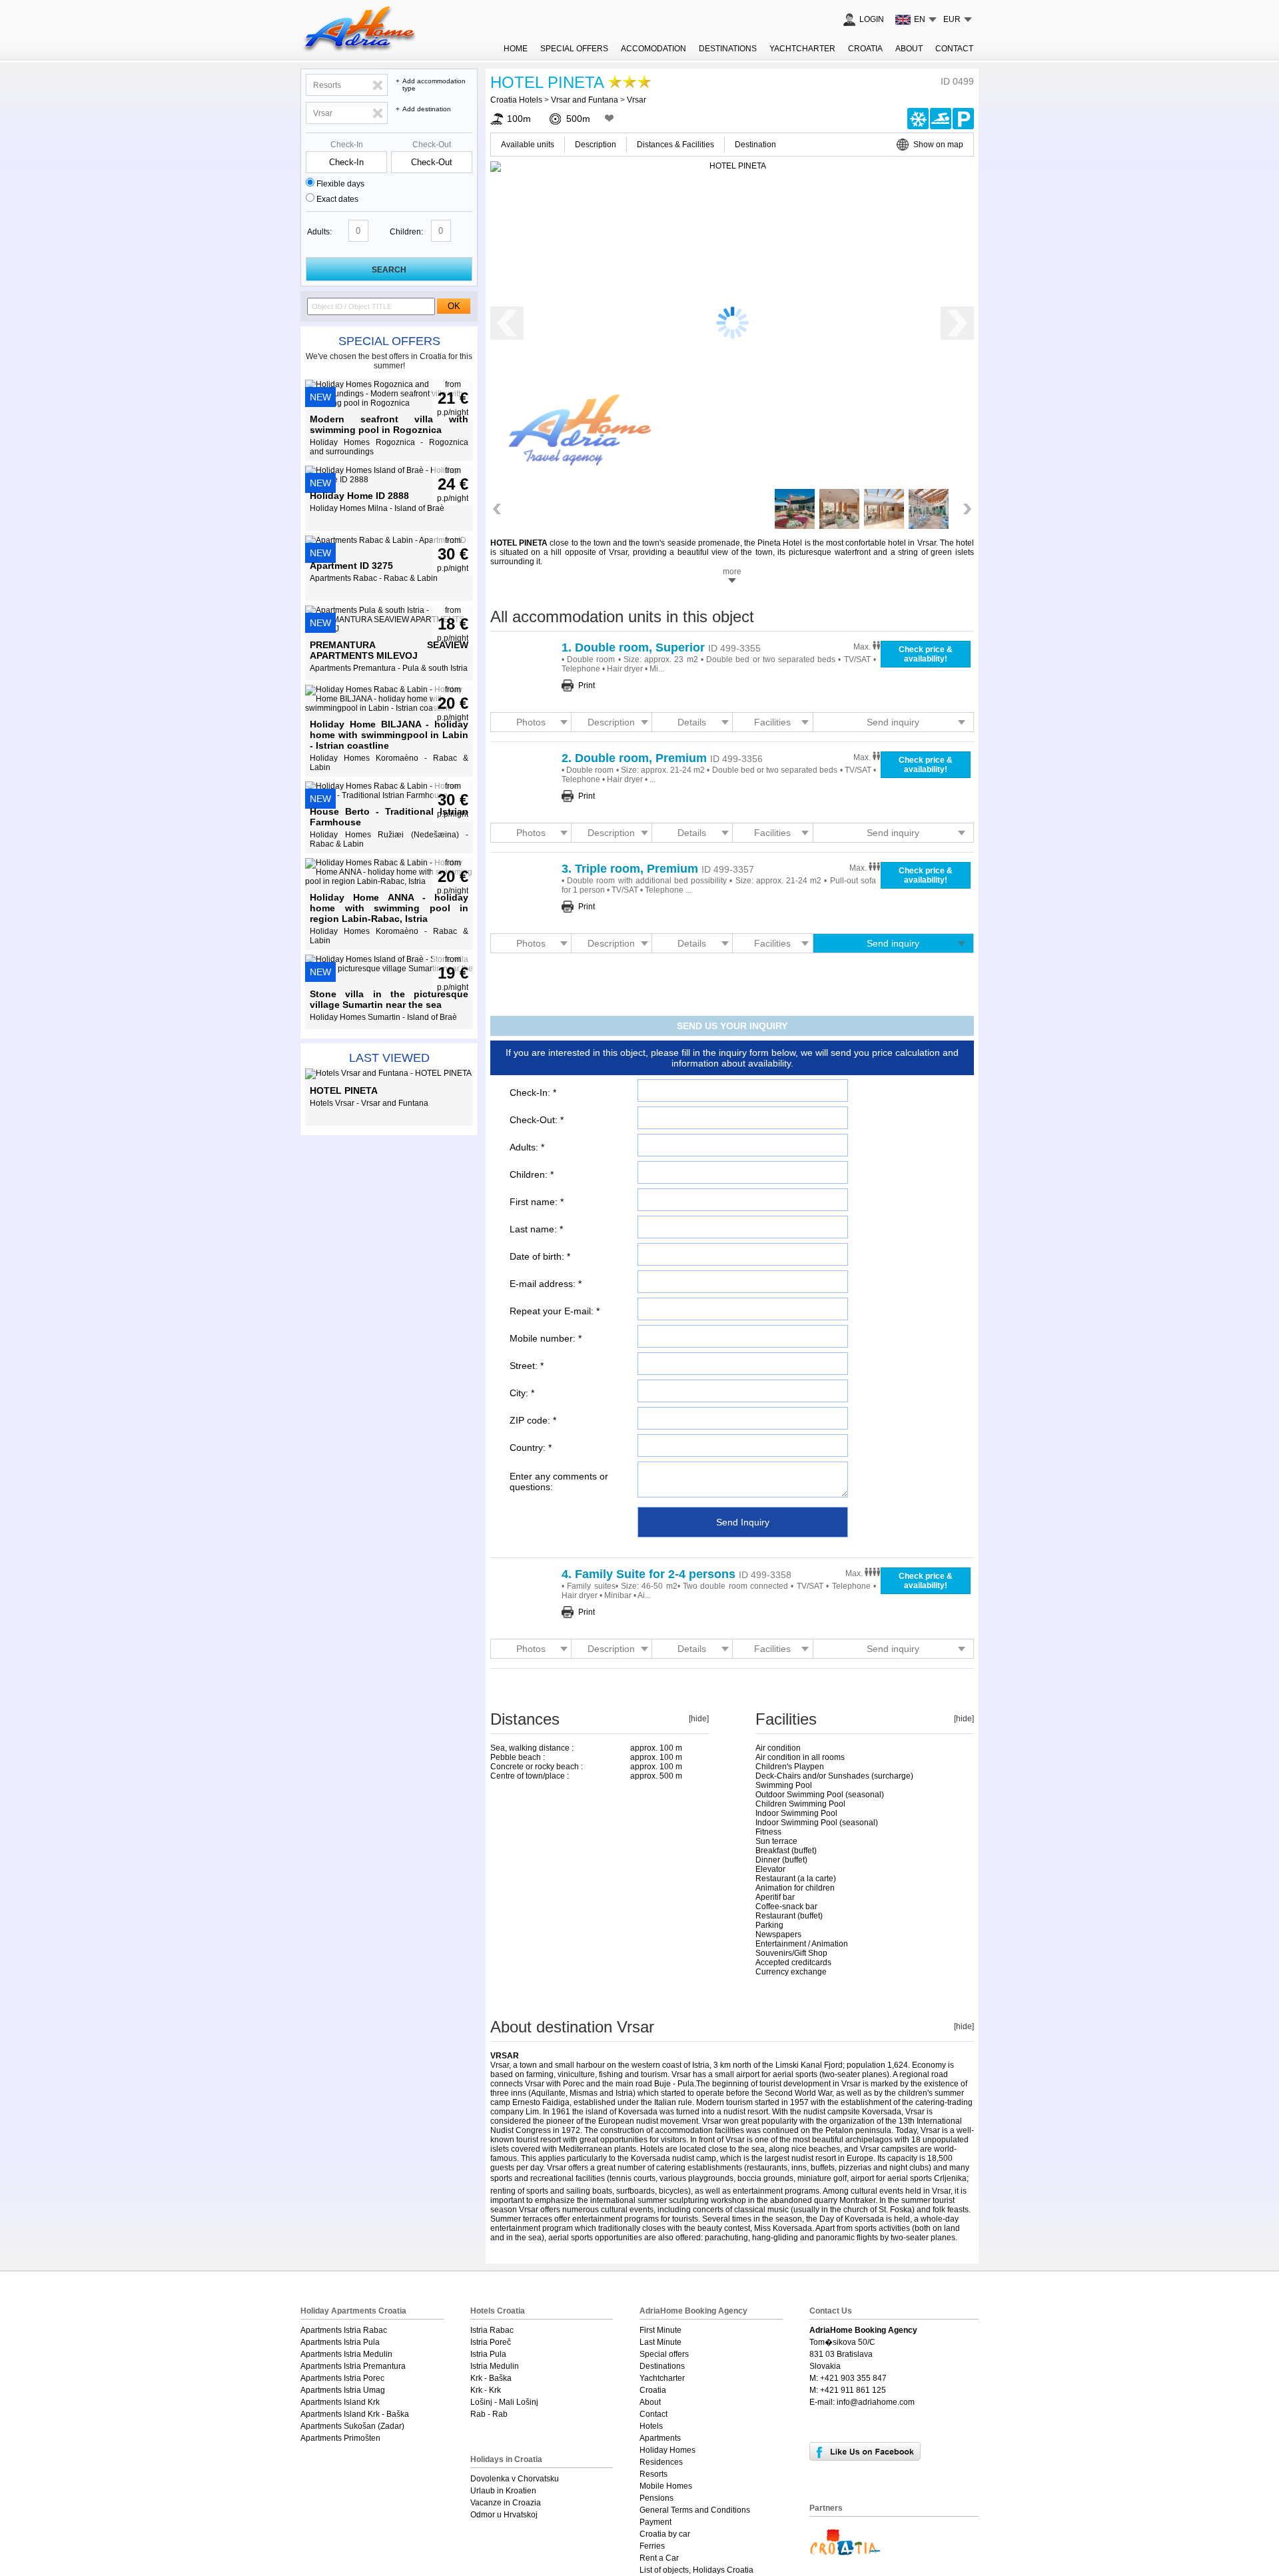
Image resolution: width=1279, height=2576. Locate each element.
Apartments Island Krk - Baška (355, 2414)
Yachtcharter (802, 49)
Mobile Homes (666, 2486)
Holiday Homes (667, 2450)
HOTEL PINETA (547, 82)
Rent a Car (659, 2558)
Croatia (865, 49)
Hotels (651, 2426)
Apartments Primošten (340, 2438)
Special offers (389, 341)
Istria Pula (488, 2354)
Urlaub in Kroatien (503, 2491)
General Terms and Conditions (695, 2510)
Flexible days (340, 184)
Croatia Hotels (516, 100)
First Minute (660, 2330)
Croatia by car (665, 2534)
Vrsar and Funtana (585, 100)
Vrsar (637, 100)
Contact (954, 49)
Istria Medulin (495, 2366)
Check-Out (432, 145)
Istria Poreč (491, 2342)
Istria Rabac (492, 2330)
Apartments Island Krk (340, 2402)
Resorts (653, 2474)
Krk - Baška (491, 2378)
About (909, 49)
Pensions (656, 2498)
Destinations (728, 49)
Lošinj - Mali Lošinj (504, 2402)
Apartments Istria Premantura (353, 2366)
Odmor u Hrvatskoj (504, 2515)
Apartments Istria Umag (343, 2390)
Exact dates (337, 199)
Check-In (347, 145)
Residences (661, 2462)
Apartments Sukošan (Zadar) (352, 2426)
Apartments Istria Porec (342, 2378)
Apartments (660, 2438)
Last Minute (660, 2342)
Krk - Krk (486, 2390)
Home (516, 49)
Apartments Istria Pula (340, 2342)
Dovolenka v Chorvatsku (515, 2479)
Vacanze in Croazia (506, 2503)
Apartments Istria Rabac (344, 2330)
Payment (655, 2522)
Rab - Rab (489, 2414)
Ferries (652, 2546)
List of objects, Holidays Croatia (696, 2570)
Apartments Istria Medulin (346, 2354)
